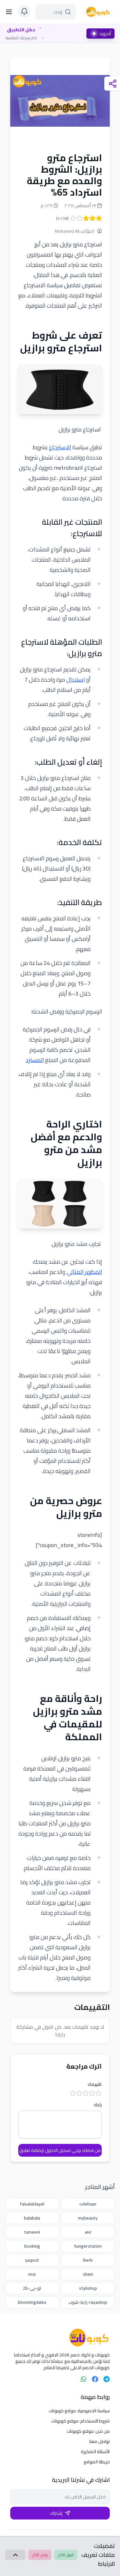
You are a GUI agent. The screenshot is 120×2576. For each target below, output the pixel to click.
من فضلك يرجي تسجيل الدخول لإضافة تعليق (60, 2150)
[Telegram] (107, 2379)
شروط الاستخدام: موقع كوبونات (80, 2421)
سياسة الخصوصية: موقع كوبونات (79, 2411)
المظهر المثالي (84, 1272)
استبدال (76, 680)
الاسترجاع (60, 447)
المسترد (35, 1060)
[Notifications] (24, 11)
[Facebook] (95, 2379)
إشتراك (56, 2513)
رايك (98, 2105)
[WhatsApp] (84, 2379)
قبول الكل (66, 2555)
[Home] (60, 2338)
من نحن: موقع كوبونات (88, 2431)
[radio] (99, 218)
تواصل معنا (100, 2441)
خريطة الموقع (97, 2462)
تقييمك (95, 2084)
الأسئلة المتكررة (95, 2452)
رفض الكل (40, 2555)
